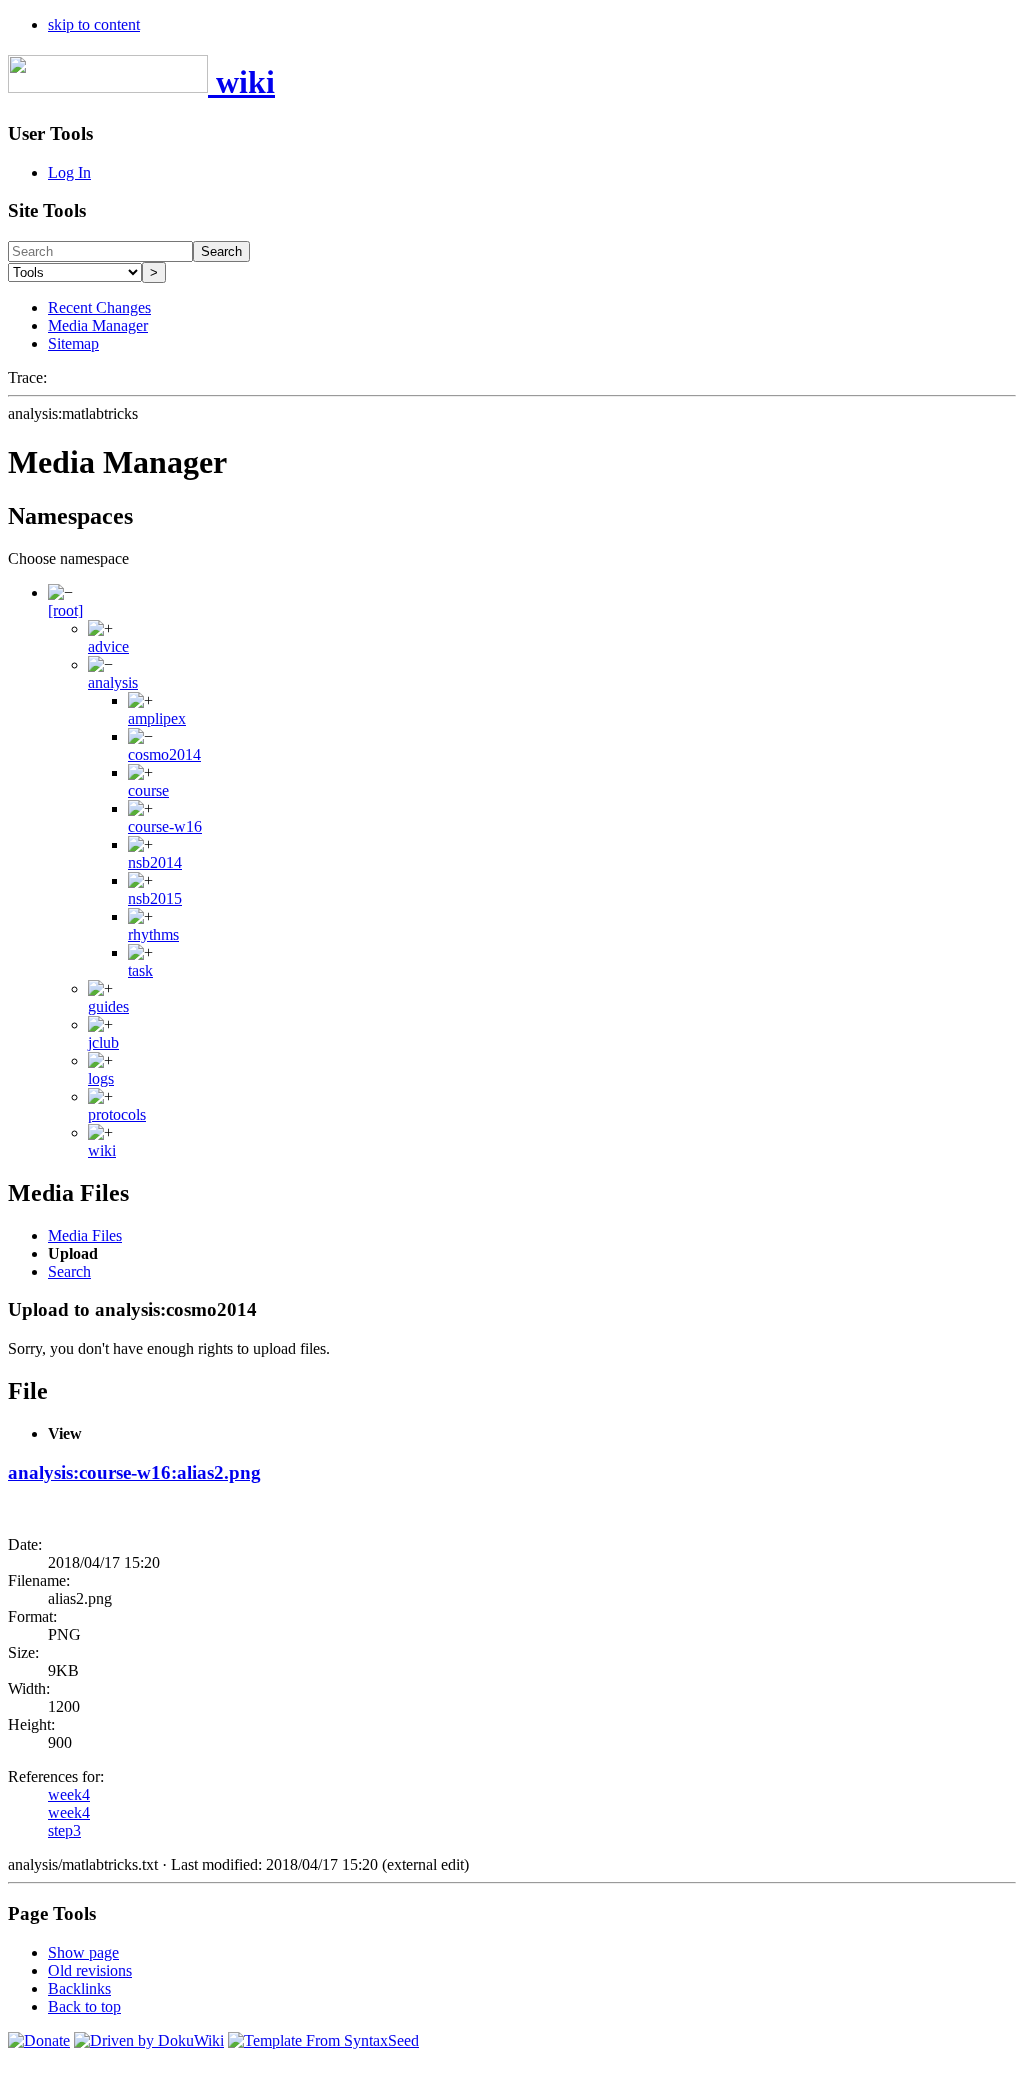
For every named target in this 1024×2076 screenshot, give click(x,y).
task (140, 970)
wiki (102, 1150)
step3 (64, 1830)
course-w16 (165, 826)
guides (108, 1006)
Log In (69, 172)
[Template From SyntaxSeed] (323, 2040)
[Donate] (39, 2040)
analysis (113, 682)
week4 (69, 1794)
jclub (103, 1042)
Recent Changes (99, 307)
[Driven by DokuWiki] (149, 2040)
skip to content (94, 24)
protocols (117, 1114)
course (148, 790)
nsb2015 (155, 898)
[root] (65, 610)
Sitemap (73, 343)
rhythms (153, 934)
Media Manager (98, 325)
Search (221, 251)
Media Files (85, 1235)
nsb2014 (155, 862)
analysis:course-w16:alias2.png (134, 1472)
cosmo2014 (164, 754)
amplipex (157, 718)
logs (101, 1078)
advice (108, 646)
